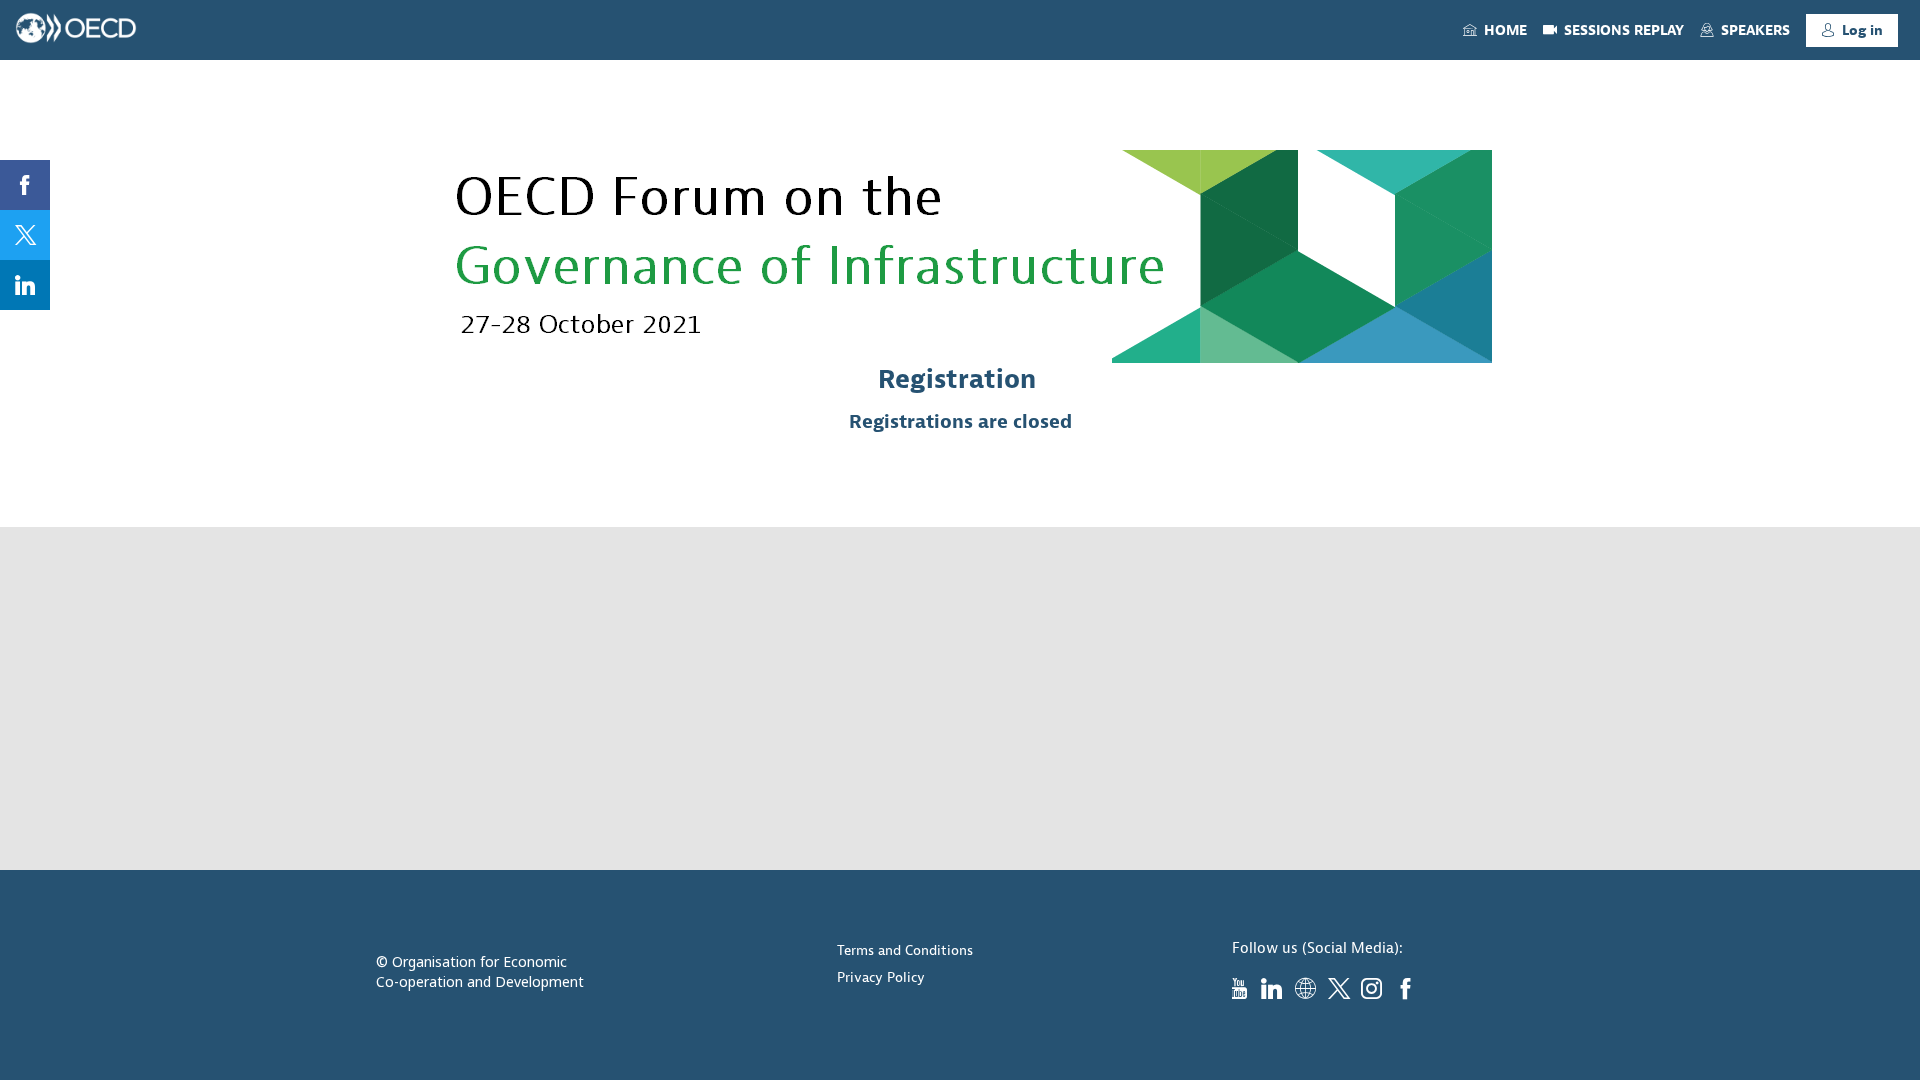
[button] (1852, 30)
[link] (1495, 30)
